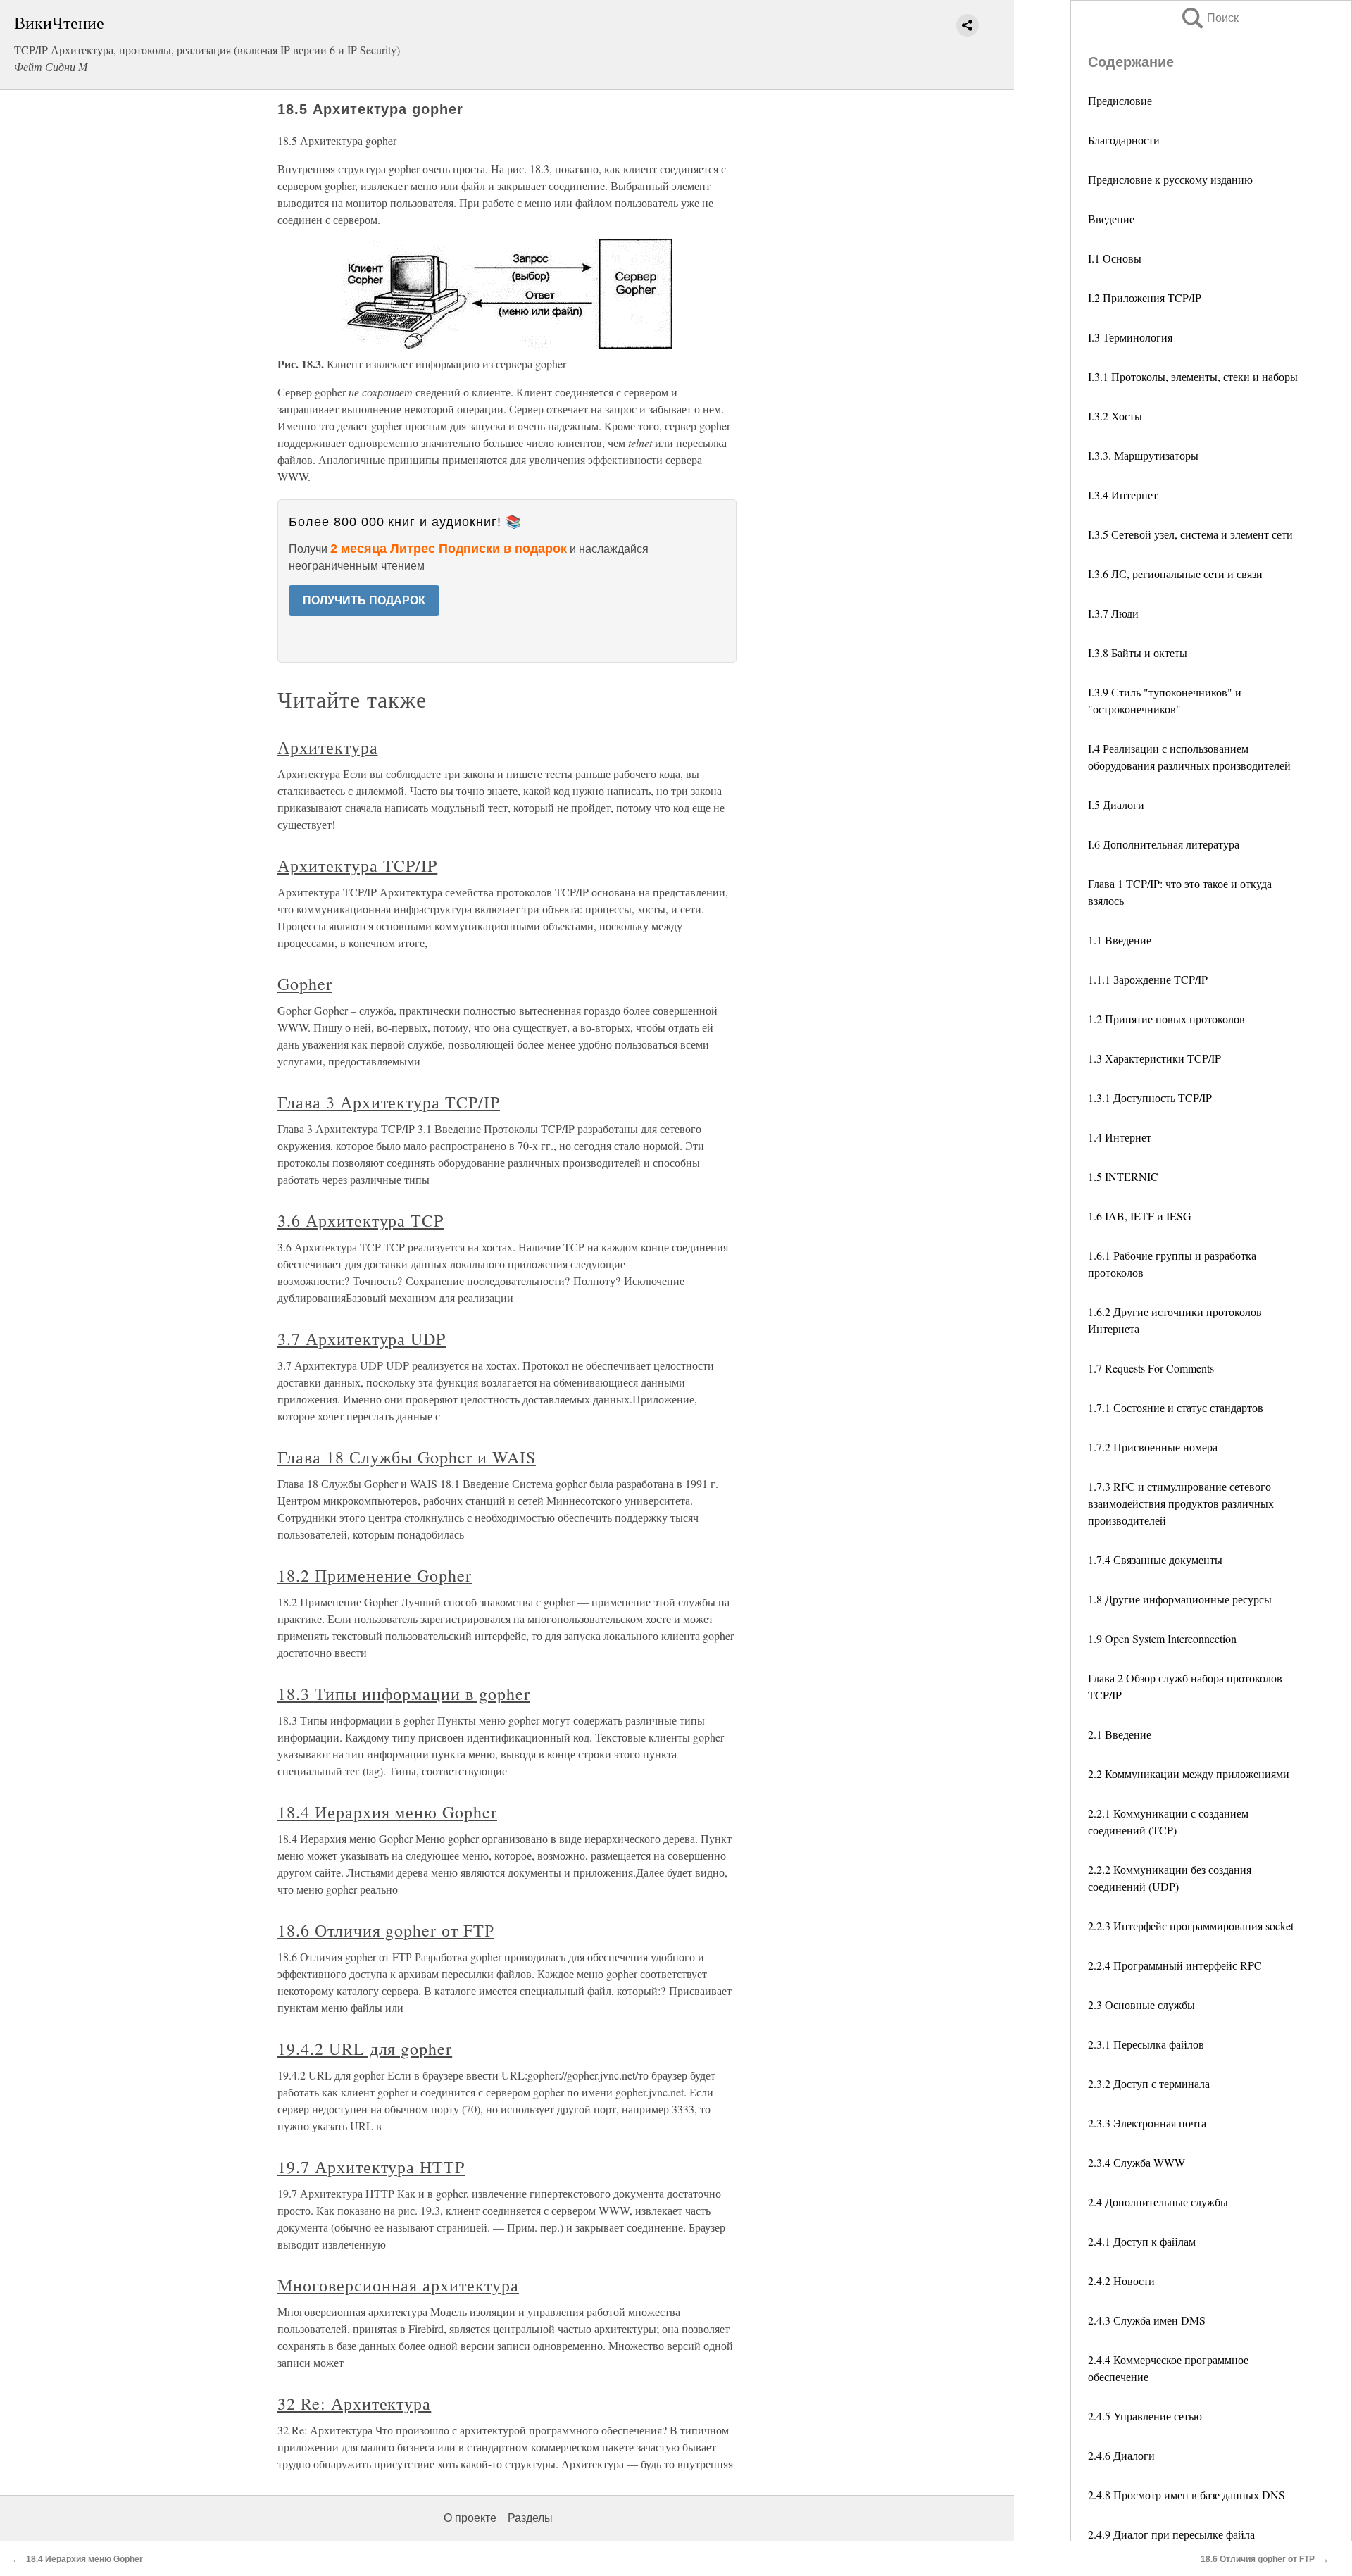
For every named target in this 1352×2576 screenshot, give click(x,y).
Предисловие (1120, 100)
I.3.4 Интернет (1123, 495)
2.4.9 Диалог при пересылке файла (1171, 2534)
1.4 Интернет (1120, 1137)
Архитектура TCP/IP (357, 865)
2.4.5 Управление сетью (1145, 2416)
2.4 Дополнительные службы (1158, 2202)
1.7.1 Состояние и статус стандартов (1176, 1407)
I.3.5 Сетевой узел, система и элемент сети (1190, 534)
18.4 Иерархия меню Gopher (387, 1812)
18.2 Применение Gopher (375, 1575)
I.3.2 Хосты (1115, 416)
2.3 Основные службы (1141, 2005)
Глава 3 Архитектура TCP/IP (389, 1102)
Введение (1111, 219)
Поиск (1209, 18)
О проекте (470, 2518)
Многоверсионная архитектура (398, 2285)
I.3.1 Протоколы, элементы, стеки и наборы (1193, 376)
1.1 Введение (1120, 940)
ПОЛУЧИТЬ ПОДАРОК (364, 600)
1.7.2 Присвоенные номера (1153, 1447)
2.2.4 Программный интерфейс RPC (1175, 1965)
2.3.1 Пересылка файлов (1146, 2044)
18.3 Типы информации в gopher (404, 1694)
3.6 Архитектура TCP (361, 1220)
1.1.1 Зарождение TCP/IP (1148, 979)
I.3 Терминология (1130, 337)
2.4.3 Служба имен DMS (1147, 2320)
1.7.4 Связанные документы (1155, 1559)
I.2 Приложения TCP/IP (1145, 298)
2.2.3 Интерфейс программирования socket (1191, 1926)
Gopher (305, 984)
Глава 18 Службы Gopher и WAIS (407, 1457)
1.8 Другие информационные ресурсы (1180, 1599)
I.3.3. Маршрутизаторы (1143, 455)
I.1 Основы (1115, 258)
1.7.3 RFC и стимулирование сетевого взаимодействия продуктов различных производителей (1181, 1503)
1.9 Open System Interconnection (1162, 1638)
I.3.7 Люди (1113, 613)
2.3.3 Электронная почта (1147, 2123)
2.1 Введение (1120, 1734)
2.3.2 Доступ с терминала (1149, 2083)
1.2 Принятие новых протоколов (1166, 1019)
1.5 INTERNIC (1123, 1176)
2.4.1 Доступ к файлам (1142, 2241)
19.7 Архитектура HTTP (371, 2167)
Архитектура (328, 747)
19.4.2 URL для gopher (365, 2049)
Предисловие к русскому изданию (1170, 179)
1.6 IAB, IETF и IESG (1140, 1216)
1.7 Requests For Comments (1151, 1368)
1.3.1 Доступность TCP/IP (1150, 1098)
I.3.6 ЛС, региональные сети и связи (1175, 574)
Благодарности (1124, 140)
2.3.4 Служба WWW (1137, 2162)
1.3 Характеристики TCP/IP (1154, 1058)
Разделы (530, 2518)
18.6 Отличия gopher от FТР (386, 1930)
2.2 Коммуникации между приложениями (1189, 1774)
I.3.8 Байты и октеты (1138, 652)
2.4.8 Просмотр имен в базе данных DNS (1187, 2495)
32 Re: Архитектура (354, 2403)
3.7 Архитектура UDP (362, 1339)
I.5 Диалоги (1116, 805)
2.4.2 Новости (1121, 2281)
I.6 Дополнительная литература (1164, 844)
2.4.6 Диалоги (1121, 2455)
